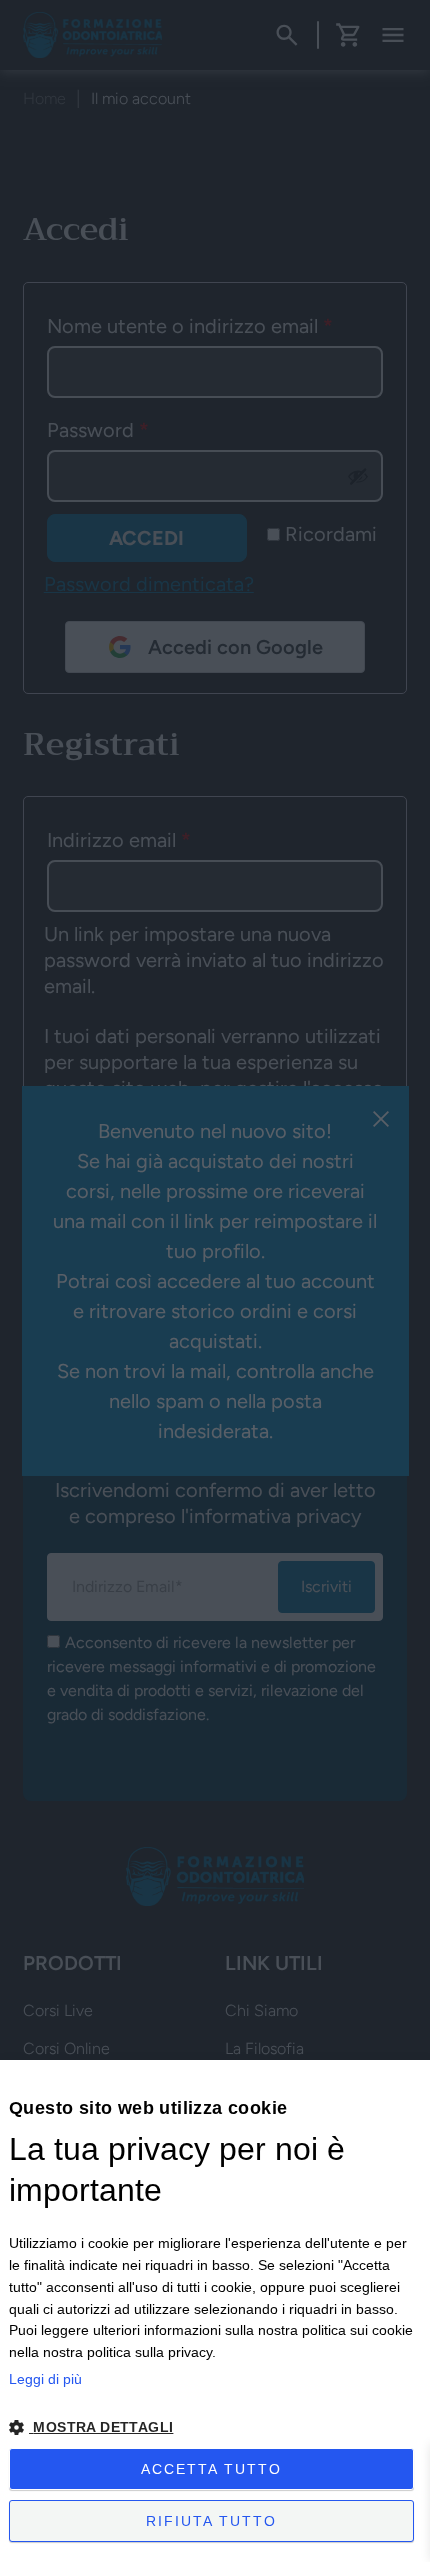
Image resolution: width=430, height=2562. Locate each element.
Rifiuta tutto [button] (211, 2521)
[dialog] (215, 2311)
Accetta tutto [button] (211, 2469)
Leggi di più (45, 2379)
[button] (215, 2427)
